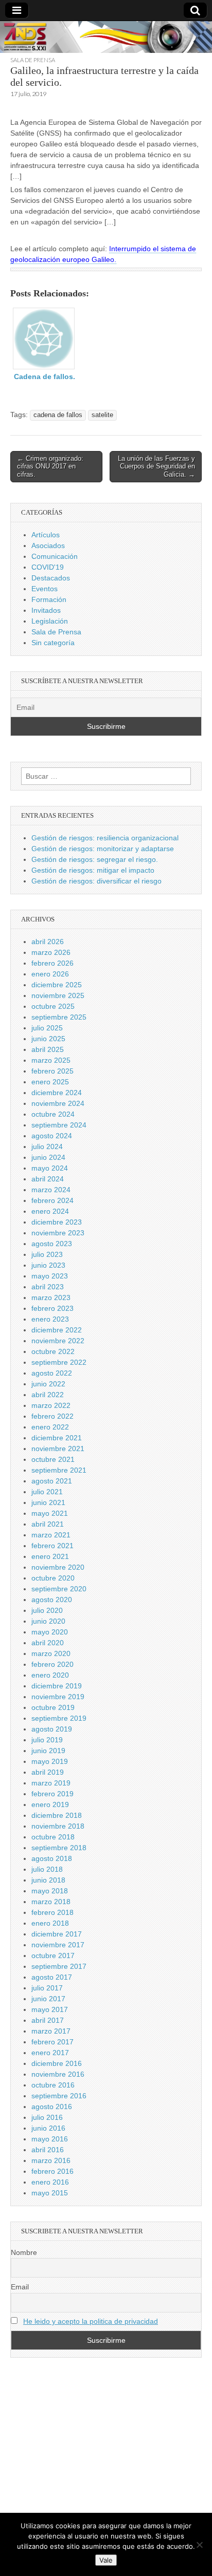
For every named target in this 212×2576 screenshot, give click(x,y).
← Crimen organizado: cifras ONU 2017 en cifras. (50, 466)
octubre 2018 (53, 1837)
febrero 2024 (52, 1200)
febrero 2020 (52, 1664)
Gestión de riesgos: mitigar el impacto (93, 870)
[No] (199, 2545)
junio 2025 (48, 1039)
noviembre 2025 (58, 995)
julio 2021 (47, 1492)
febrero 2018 (52, 1912)
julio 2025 (47, 1028)
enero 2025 (50, 1082)
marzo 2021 (51, 1535)
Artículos (46, 535)
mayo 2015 (50, 2193)
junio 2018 (48, 1880)
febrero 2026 (52, 963)
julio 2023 (47, 1254)
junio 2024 (48, 1157)
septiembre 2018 (59, 1848)
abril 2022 (48, 1395)
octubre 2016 (53, 2085)
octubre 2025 (53, 1006)
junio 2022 (48, 1384)
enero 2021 (50, 1556)
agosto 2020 (52, 1600)
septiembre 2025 (59, 1017)
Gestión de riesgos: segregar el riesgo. (95, 859)
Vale (106, 2560)
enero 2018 (50, 1923)
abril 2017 (48, 2020)
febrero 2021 (52, 1546)
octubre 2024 (53, 1114)
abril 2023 (48, 1287)
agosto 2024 (52, 1136)
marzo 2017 (51, 2031)
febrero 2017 (52, 2042)
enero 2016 (50, 2182)
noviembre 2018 (58, 1826)
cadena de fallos (58, 415)
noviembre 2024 (58, 1103)
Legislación (50, 621)
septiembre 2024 (59, 1125)
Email (20, 2287)
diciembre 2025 (57, 985)
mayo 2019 (50, 1761)
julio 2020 (47, 1610)
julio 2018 (47, 1869)
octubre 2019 (53, 1707)
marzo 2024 (51, 1190)
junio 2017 (48, 1999)
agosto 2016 (52, 2107)
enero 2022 (50, 1427)
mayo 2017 (50, 2009)
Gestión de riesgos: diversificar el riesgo (96, 881)
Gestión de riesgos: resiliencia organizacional (105, 838)
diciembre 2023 (57, 1222)
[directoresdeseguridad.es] (106, 39)
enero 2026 (50, 974)
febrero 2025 (52, 1071)
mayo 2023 (50, 1276)
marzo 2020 (51, 1653)
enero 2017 (50, 2053)
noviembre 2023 (58, 1233)
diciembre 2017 (57, 1934)
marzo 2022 (51, 1405)
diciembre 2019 (57, 1686)
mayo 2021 (50, 1513)
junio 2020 (48, 1621)
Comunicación (55, 556)
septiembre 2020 (59, 1589)
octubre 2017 (53, 1955)
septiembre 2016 (59, 2096)
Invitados (46, 610)
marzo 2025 (51, 1060)
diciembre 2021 (57, 1438)
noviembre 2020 (58, 1567)
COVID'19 (48, 567)
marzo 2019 (51, 1783)
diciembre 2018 (57, 1815)
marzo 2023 (51, 1298)
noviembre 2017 (58, 1945)
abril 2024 (48, 1179)
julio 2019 (47, 1740)
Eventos (45, 589)
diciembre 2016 (57, 2063)
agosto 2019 (52, 1729)
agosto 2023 (52, 1244)
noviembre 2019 (58, 1697)
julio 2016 (47, 2117)
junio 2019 (48, 1751)
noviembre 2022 (58, 1341)
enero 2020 (50, 1675)
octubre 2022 (53, 1351)
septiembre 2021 (59, 1470)
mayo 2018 (50, 1891)
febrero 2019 (52, 1794)
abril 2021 (48, 1524)
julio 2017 (47, 1988)
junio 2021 (48, 1502)
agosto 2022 (52, 1373)
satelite (102, 415)
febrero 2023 (52, 1308)
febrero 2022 (52, 1416)
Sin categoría (53, 643)
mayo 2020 (50, 1632)
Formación (49, 599)
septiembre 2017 (59, 1966)
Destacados (51, 578)
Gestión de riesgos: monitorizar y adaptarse (103, 849)
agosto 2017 (52, 1977)
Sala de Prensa (33, 60)
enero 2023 (50, 1319)
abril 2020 (48, 1643)
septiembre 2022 (59, 1362)
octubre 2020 (53, 1578)
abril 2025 (48, 1049)
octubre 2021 (53, 1459)
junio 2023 (48, 1265)
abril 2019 (48, 1772)
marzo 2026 (51, 952)
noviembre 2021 (58, 1449)
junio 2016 (48, 2128)
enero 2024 (50, 1211)
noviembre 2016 (58, 2074)
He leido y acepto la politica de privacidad (91, 2321)
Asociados (48, 546)
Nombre (24, 2252)
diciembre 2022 (57, 1330)
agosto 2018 (52, 1858)
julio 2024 (47, 1146)
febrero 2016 (52, 2171)
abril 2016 (48, 2150)
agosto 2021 (52, 1481)
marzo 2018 (51, 1902)
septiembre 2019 (59, 1718)
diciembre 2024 (57, 1093)
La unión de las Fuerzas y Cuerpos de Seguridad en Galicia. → (156, 466)
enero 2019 (50, 1804)
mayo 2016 (50, 2139)
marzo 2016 (51, 2160)
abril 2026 (48, 942)
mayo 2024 (50, 1168)
